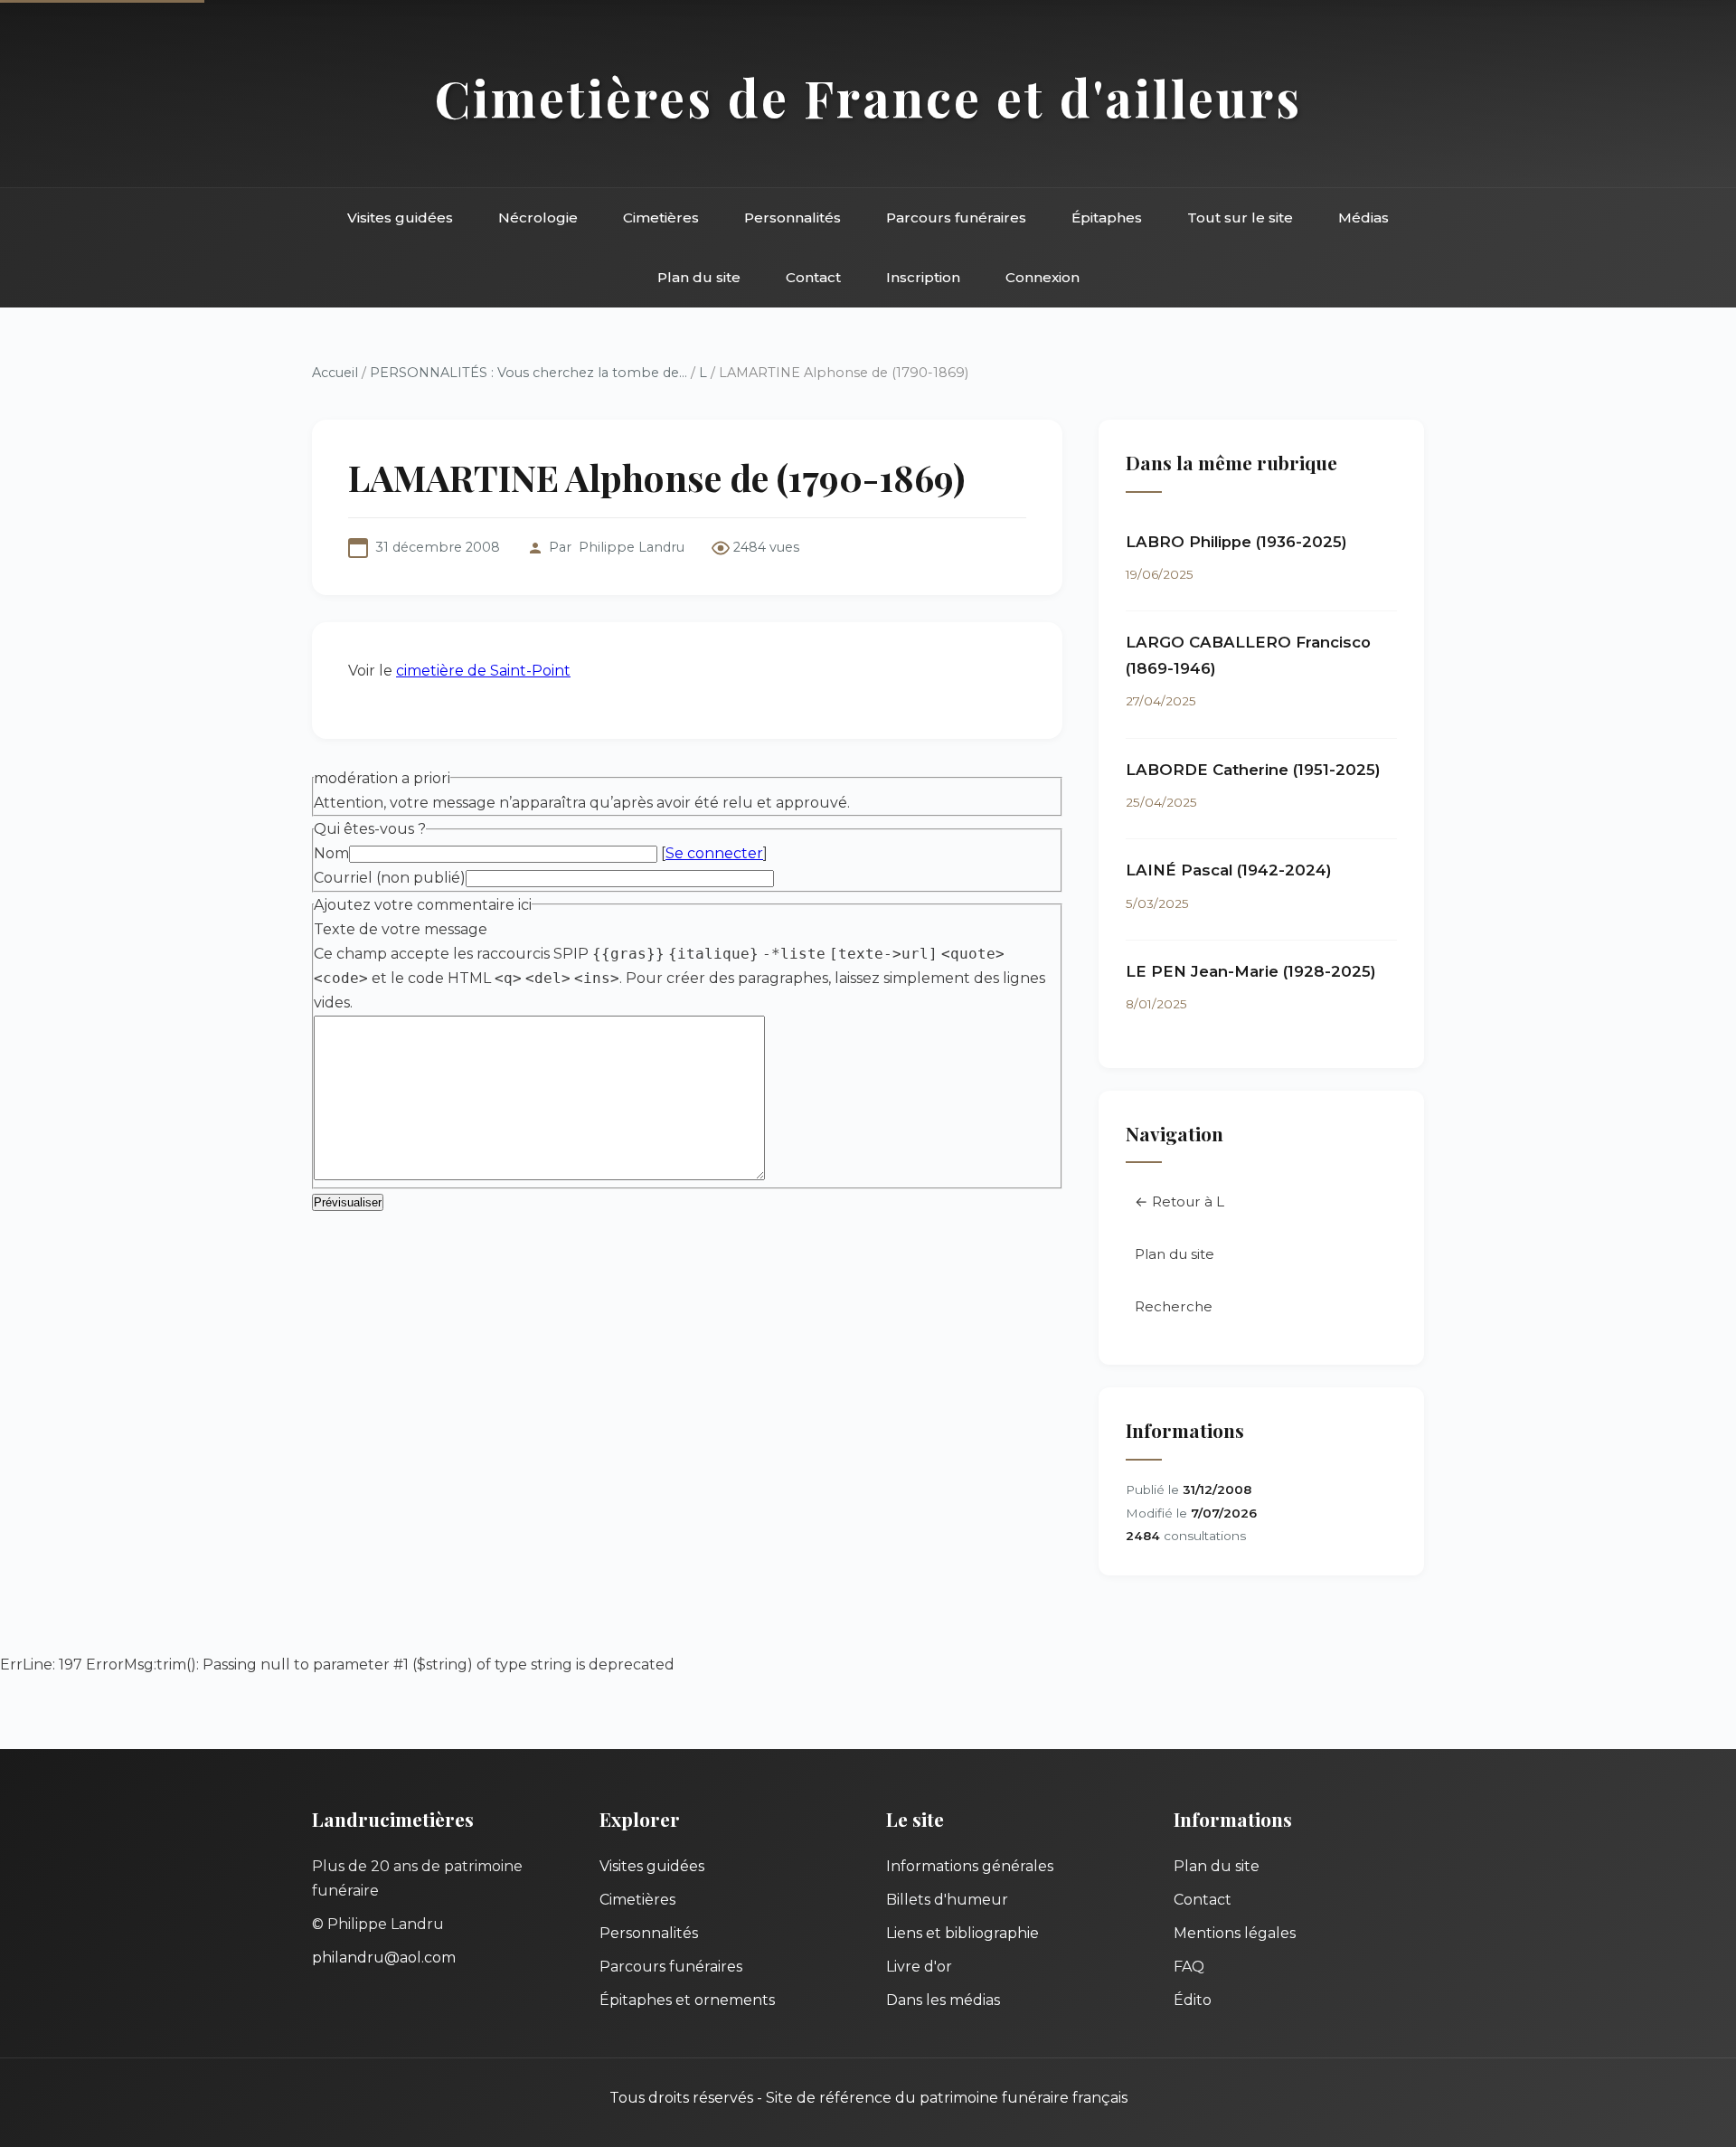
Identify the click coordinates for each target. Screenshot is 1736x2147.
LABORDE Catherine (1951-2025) (1253, 770)
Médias (1363, 218)
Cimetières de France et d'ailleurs (868, 97)
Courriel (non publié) (390, 878)
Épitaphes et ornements (687, 2000)
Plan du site (699, 277)
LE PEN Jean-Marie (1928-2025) (1251, 971)
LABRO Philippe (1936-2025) (1236, 542)
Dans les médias (943, 2000)
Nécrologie (538, 218)
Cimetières (661, 218)
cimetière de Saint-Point (483, 671)
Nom (331, 853)
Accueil (335, 373)
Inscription (923, 277)
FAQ (1189, 1967)
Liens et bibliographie (962, 1933)
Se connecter (714, 853)
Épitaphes (1107, 218)
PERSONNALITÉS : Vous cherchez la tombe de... (528, 373)
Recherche (1174, 1306)
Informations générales (970, 1866)
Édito (1193, 2000)
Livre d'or (919, 1967)
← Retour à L (1179, 1201)
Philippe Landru (632, 547)
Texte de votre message (401, 929)
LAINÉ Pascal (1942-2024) (1229, 870)
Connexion (1043, 277)
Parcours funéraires (956, 218)
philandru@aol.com (384, 1958)
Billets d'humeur (947, 1900)
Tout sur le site (1240, 218)
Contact (813, 277)
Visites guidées (400, 218)
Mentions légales (1235, 1933)
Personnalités (793, 218)
